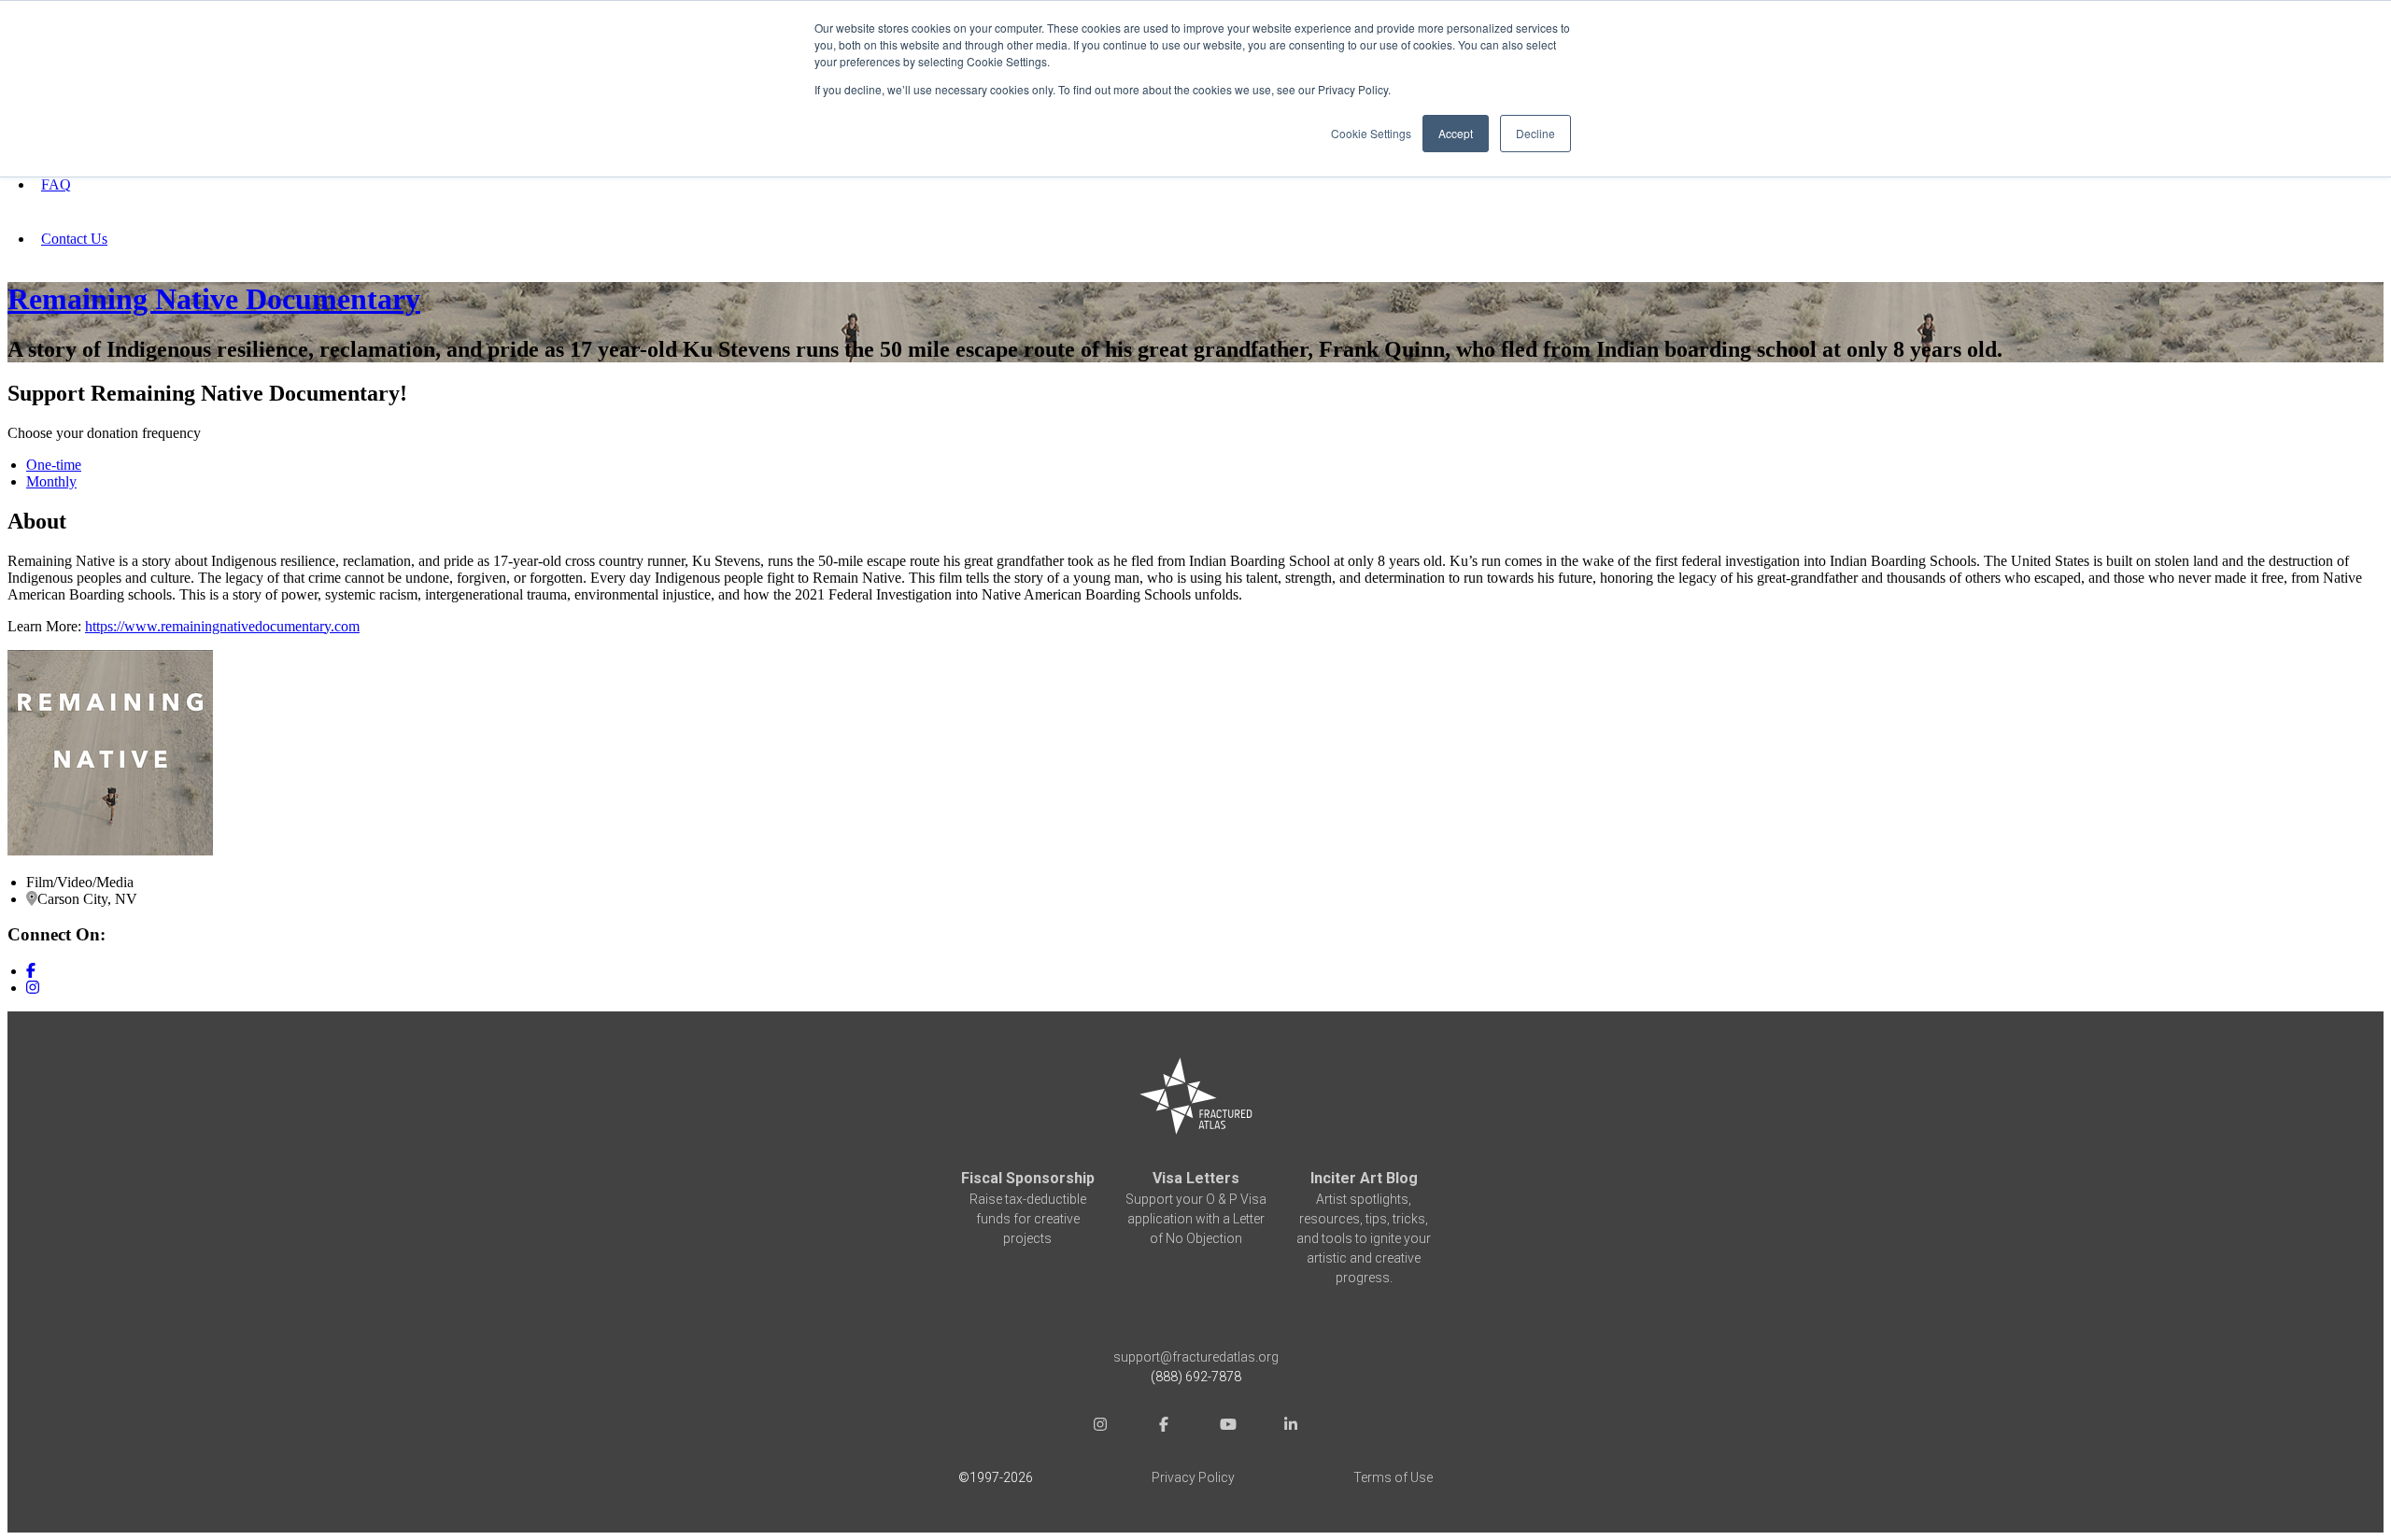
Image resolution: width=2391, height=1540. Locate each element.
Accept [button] (1456, 133)
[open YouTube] (1227, 1427)
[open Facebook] (1164, 1427)
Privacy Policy (1193, 1477)
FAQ (56, 184)
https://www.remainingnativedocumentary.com (222, 626)
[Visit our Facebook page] (31, 971)
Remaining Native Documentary (214, 299)
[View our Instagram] (33, 988)
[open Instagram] (1100, 1427)
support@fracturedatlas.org (1196, 1357)
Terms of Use (1393, 1477)
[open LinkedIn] (1291, 1427)
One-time (54, 465)
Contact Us (74, 239)
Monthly (51, 481)
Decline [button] (1535, 133)
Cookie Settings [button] (1371, 133)
